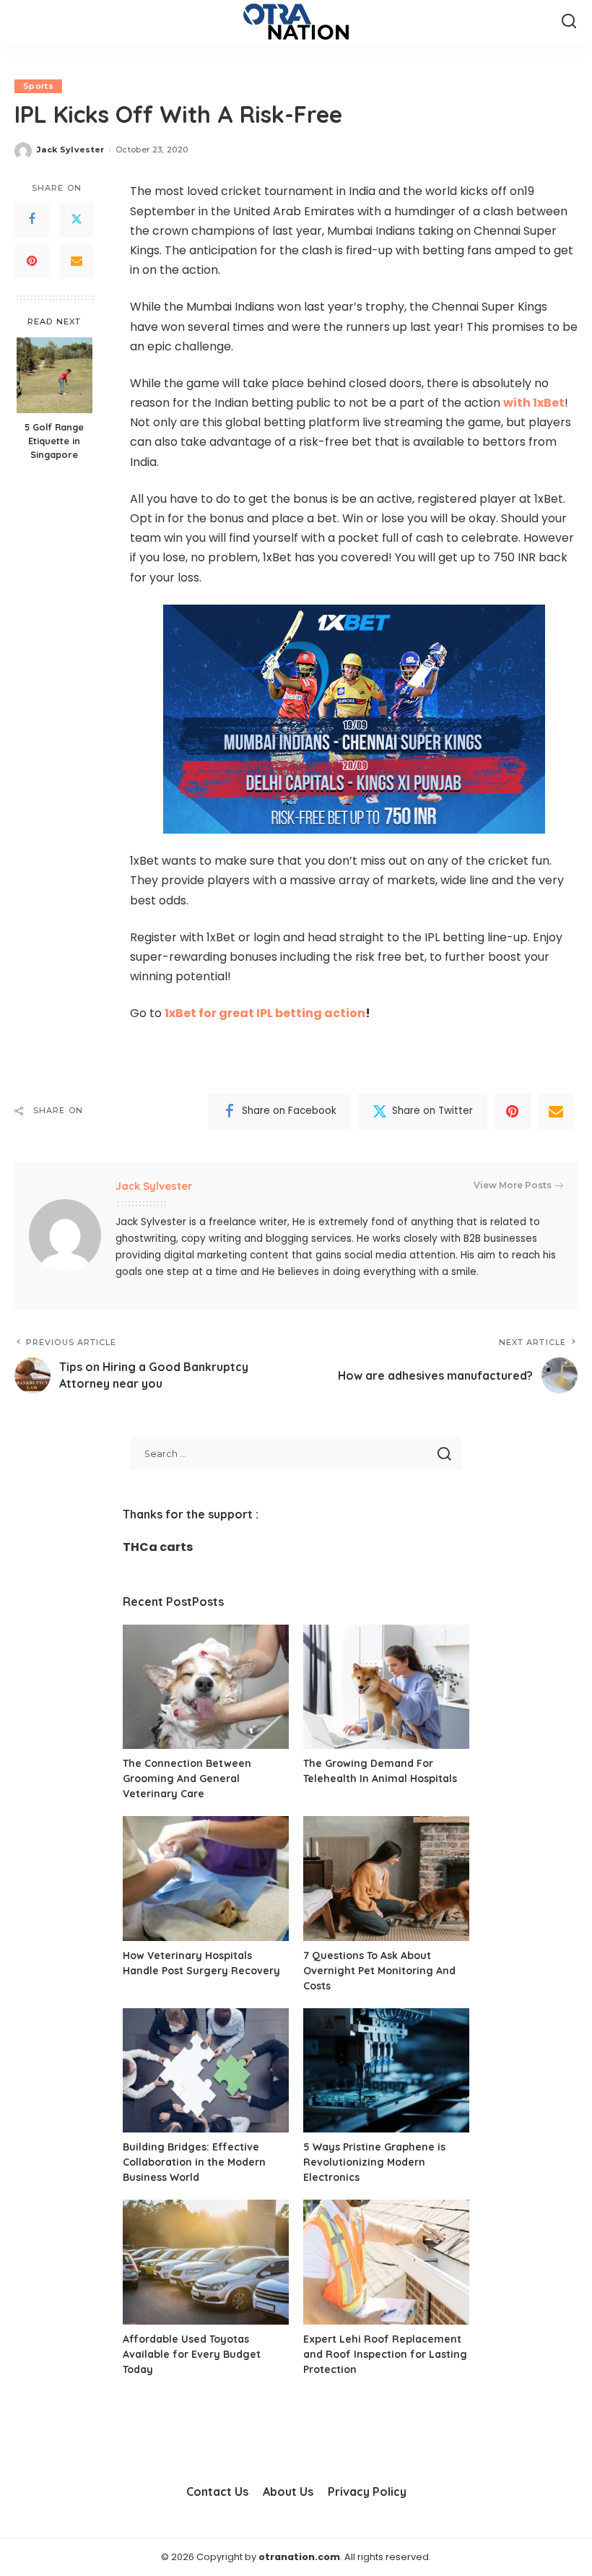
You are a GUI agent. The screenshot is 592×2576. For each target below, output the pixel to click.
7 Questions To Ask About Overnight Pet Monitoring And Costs (379, 1971)
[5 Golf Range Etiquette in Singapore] (55, 375)
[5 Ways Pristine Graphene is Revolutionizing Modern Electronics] (386, 2071)
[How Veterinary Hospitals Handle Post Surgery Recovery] (206, 1879)
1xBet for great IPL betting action (265, 1013)
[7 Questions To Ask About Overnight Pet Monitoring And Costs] (386, 1879)
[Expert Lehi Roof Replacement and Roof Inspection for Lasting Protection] (386, 2262)
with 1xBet (534, 403)
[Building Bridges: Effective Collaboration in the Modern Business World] (206, 2071)
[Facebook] (32, 220)
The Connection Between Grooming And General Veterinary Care (187, 1778)
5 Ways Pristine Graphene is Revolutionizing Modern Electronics (374, 2162)
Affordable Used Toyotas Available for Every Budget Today (192, 2354)
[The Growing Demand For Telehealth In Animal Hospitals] (386, 1687)
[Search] (569, 22)
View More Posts (513, 1185)
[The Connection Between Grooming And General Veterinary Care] (206, 1687)
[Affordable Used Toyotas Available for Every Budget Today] (206, 2262)
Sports (38, 86)
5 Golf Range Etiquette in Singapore (54, 441)
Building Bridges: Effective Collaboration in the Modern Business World (194, 2162)
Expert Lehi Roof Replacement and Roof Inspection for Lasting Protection (385, 2354)
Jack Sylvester (71, 150)
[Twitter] (77, 220)
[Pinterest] (32, 262)
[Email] (77, 262)
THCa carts (158, 1547)
